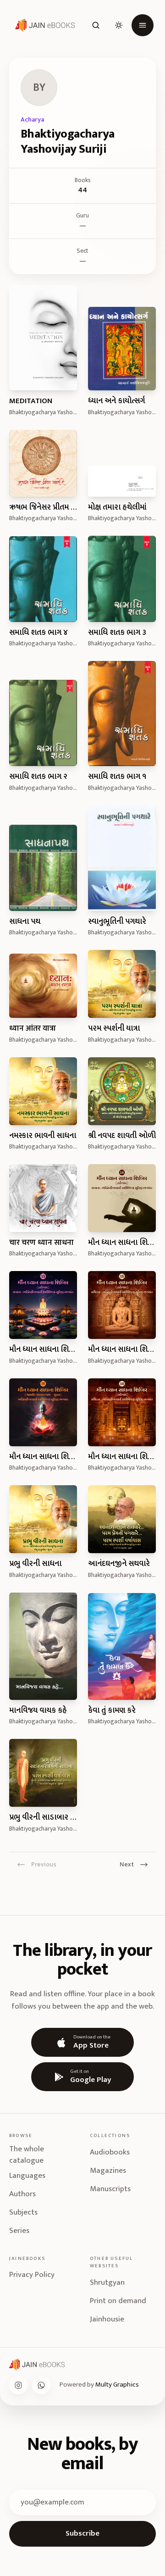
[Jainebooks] (43, 25)
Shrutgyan (107, 2282)
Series (19, 2231)
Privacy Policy (32, 2275)
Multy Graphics (117, 2384)
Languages (27, 2176)
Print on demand (118, 2301)
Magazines (108, 2171)
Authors (22, 2194)
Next (127, 1864)
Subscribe (82, 2533)
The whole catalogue (27, 2155)
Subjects (23, 2212)
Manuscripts (110, 2189)
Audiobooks (110, 2152)
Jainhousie (107, 2319)
